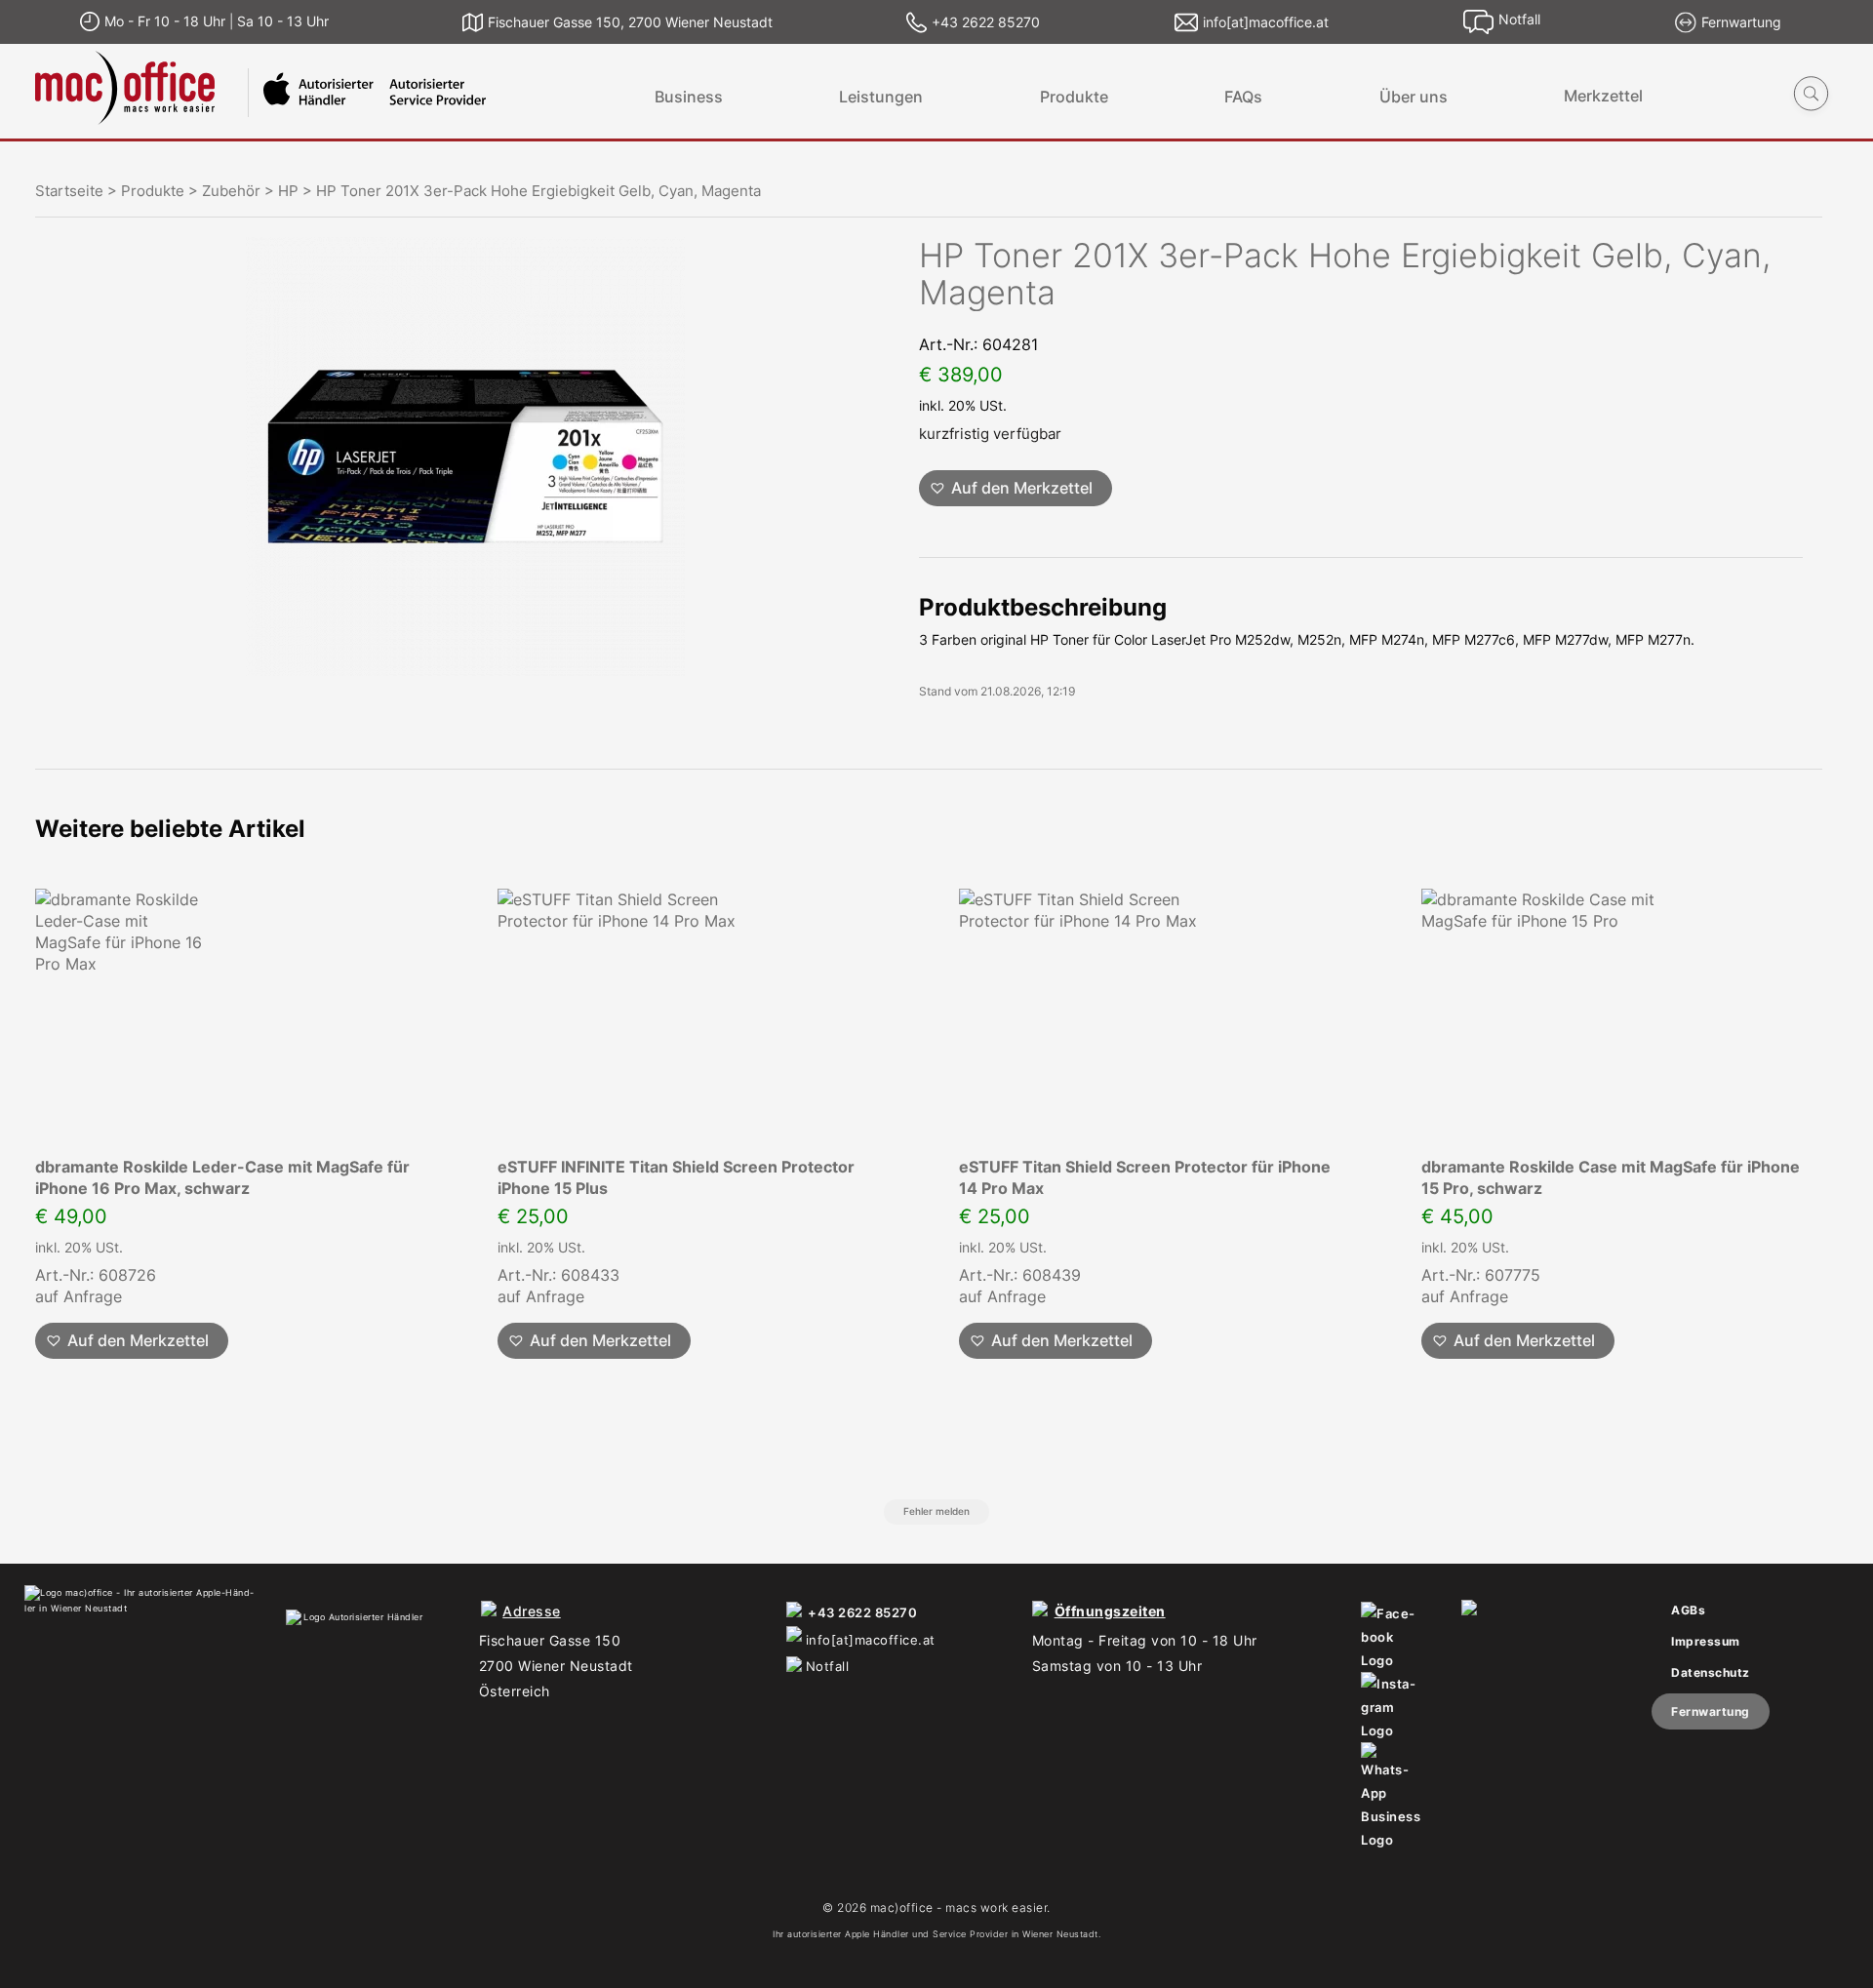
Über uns (1414, 97)
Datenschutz (1711, 1672)
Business (689, 97)
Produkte (1074, 97)
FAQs (1243, 97)
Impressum (1706, 1641)
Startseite (69, 191)
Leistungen (881, 97)
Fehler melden (936, 1511)
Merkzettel (1603, 96)
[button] (1016, 488)
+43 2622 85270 (862, 1612)
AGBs (1688, 1610)
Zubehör (231, 191)
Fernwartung (1711, 1711)
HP (288, 191)
